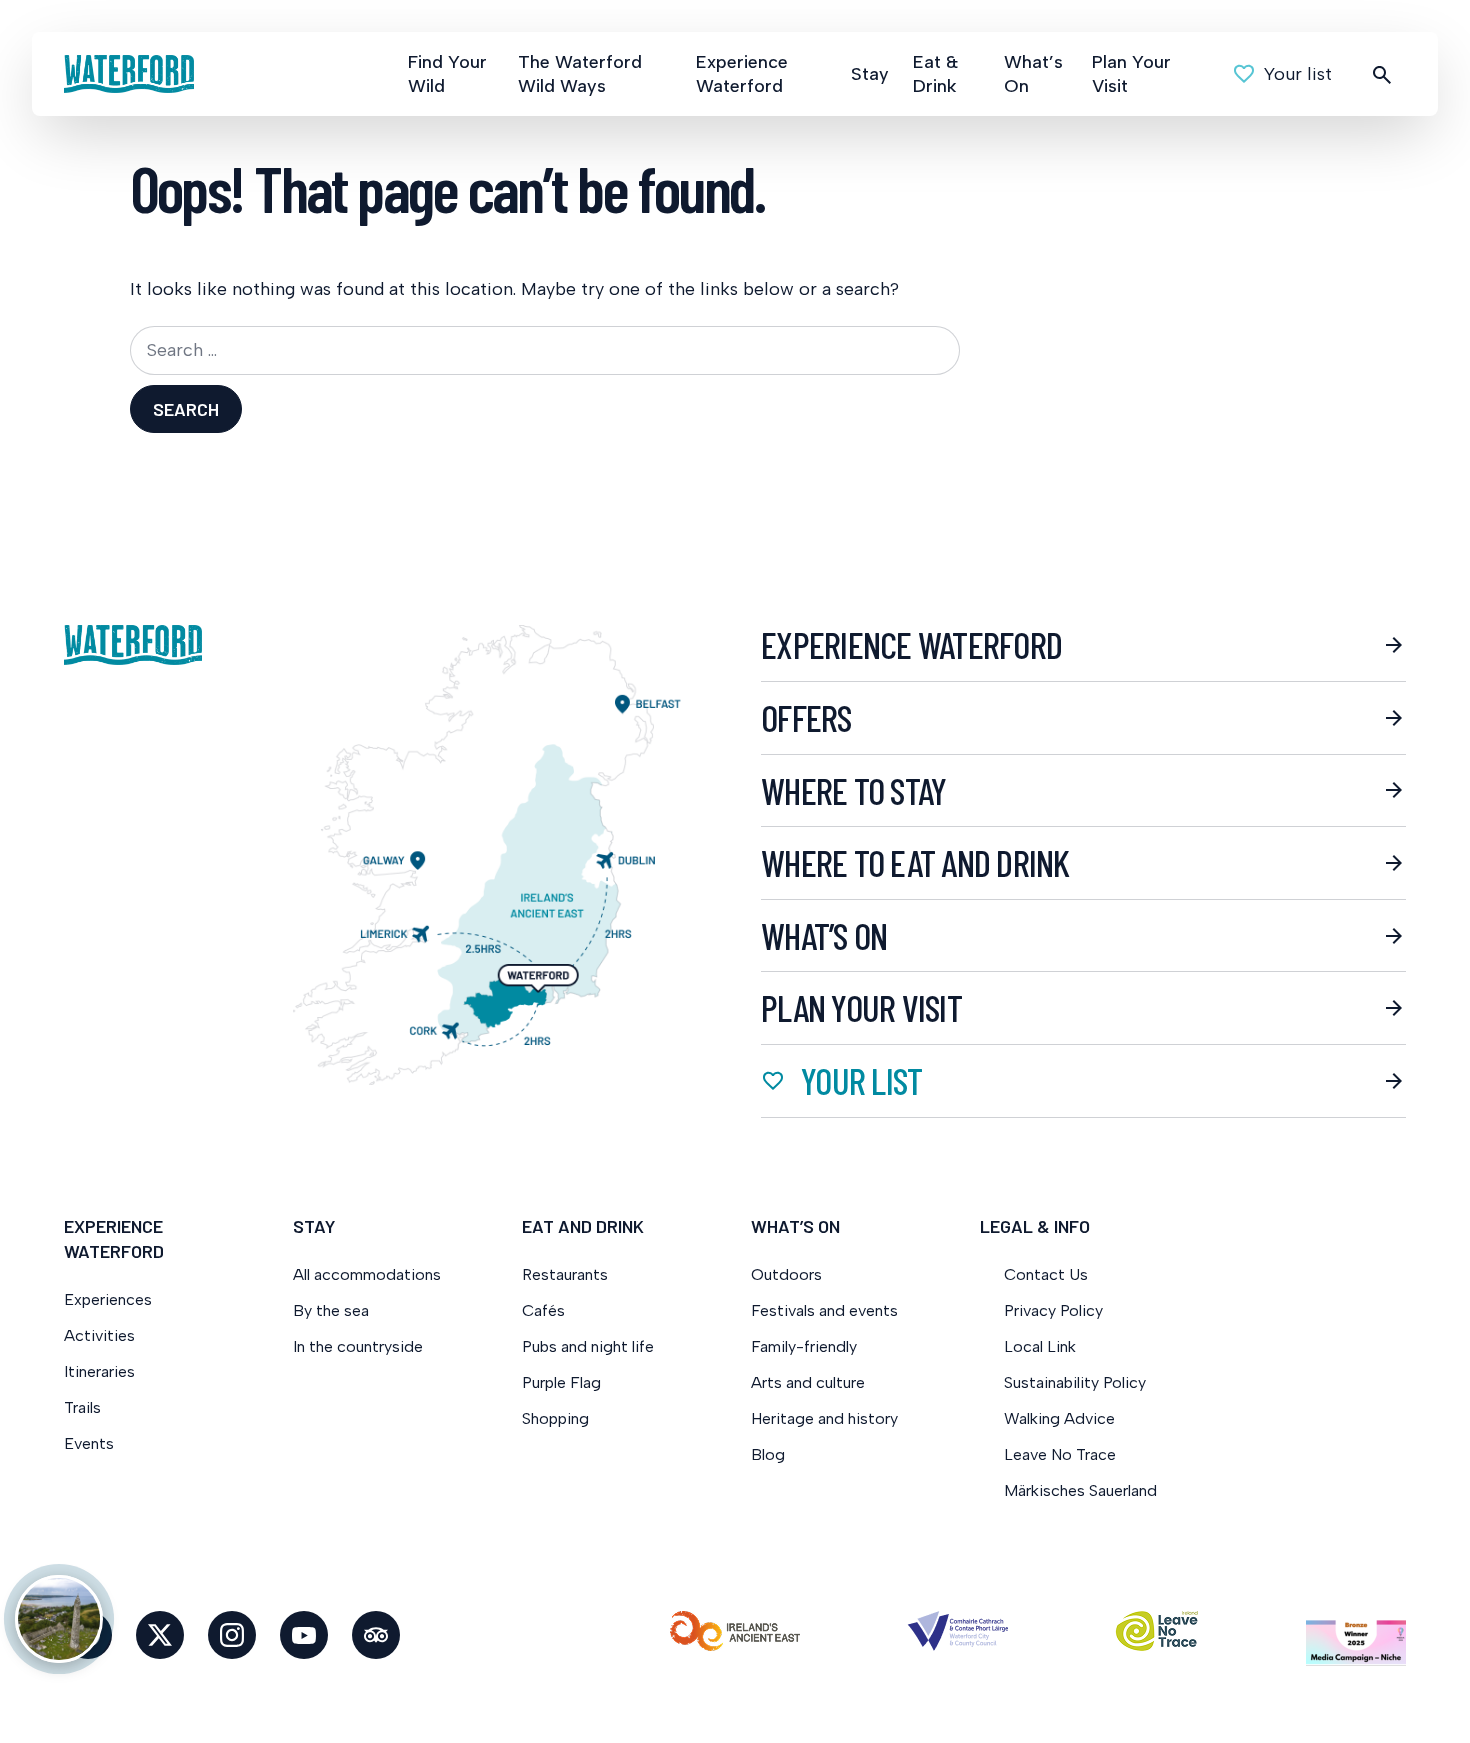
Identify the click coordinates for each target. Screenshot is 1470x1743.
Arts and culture (808, 1382)
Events (89, 1443)
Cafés (543, 1310)
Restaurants (565, 1274)
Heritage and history (824, 1418)
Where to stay (853, 791)
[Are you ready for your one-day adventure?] (59, 1619)
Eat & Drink (935, 74)
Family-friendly (804, 1346)
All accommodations (367, 1274)
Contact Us (1046, 1274)
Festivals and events (824, 1310)
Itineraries (99, 1371)
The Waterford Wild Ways (580, 74)
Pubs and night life (588, 1346)
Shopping (557, 1418)
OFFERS (806, 718)
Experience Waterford (742, 74)
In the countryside (358, 1346)
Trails (82, 1407)
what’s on (824, 936)
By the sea (331, 1310)
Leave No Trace (1060, 1454)
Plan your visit (861, 1008)
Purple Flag (561, 1382)
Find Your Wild (447, 74)
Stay (870, 74)
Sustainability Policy (1075, 1382)
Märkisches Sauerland (1080, 1490)
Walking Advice (1059, 1418)
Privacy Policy (1053, 1310)
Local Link (1040, 1346)
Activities (99, 1335)
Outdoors (786, 1274)
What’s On (1033, 74)
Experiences (108, 1299)
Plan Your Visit (1131, 74)
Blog (768, 1454)
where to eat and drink (915, 863)
